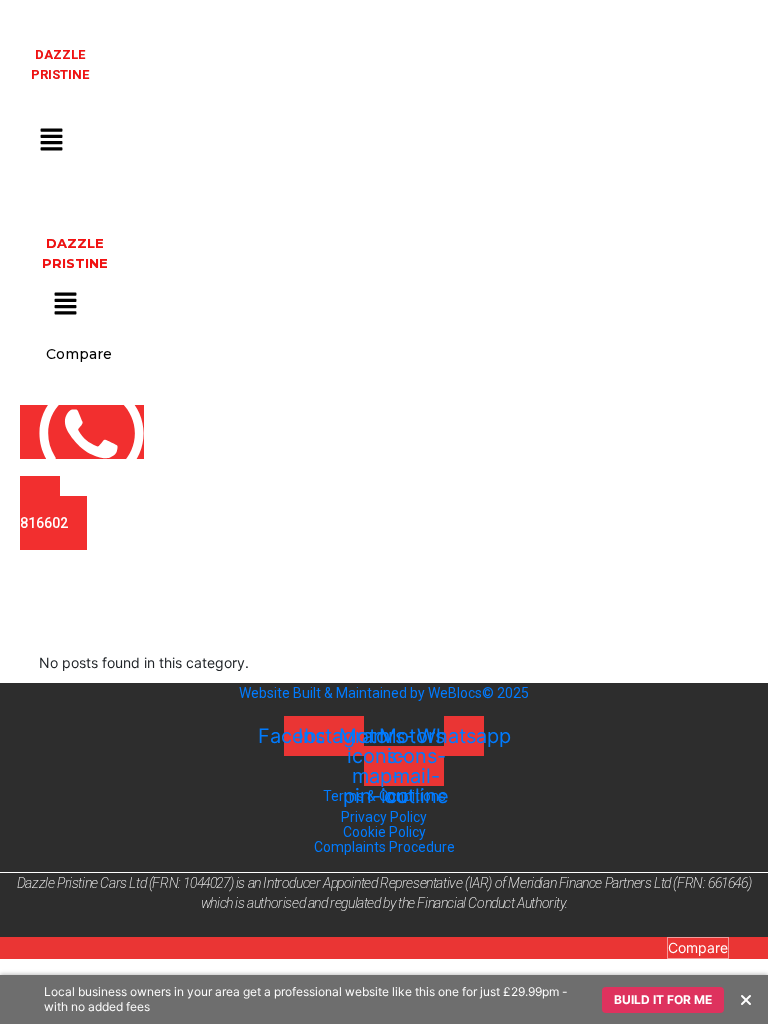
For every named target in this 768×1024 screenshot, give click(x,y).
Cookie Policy (384, 832)
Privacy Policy (384, 817)
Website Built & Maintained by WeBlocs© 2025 (384, 693)
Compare (698, 947)
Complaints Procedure (384, 847)
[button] (51, 139)
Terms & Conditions (384, 796)
